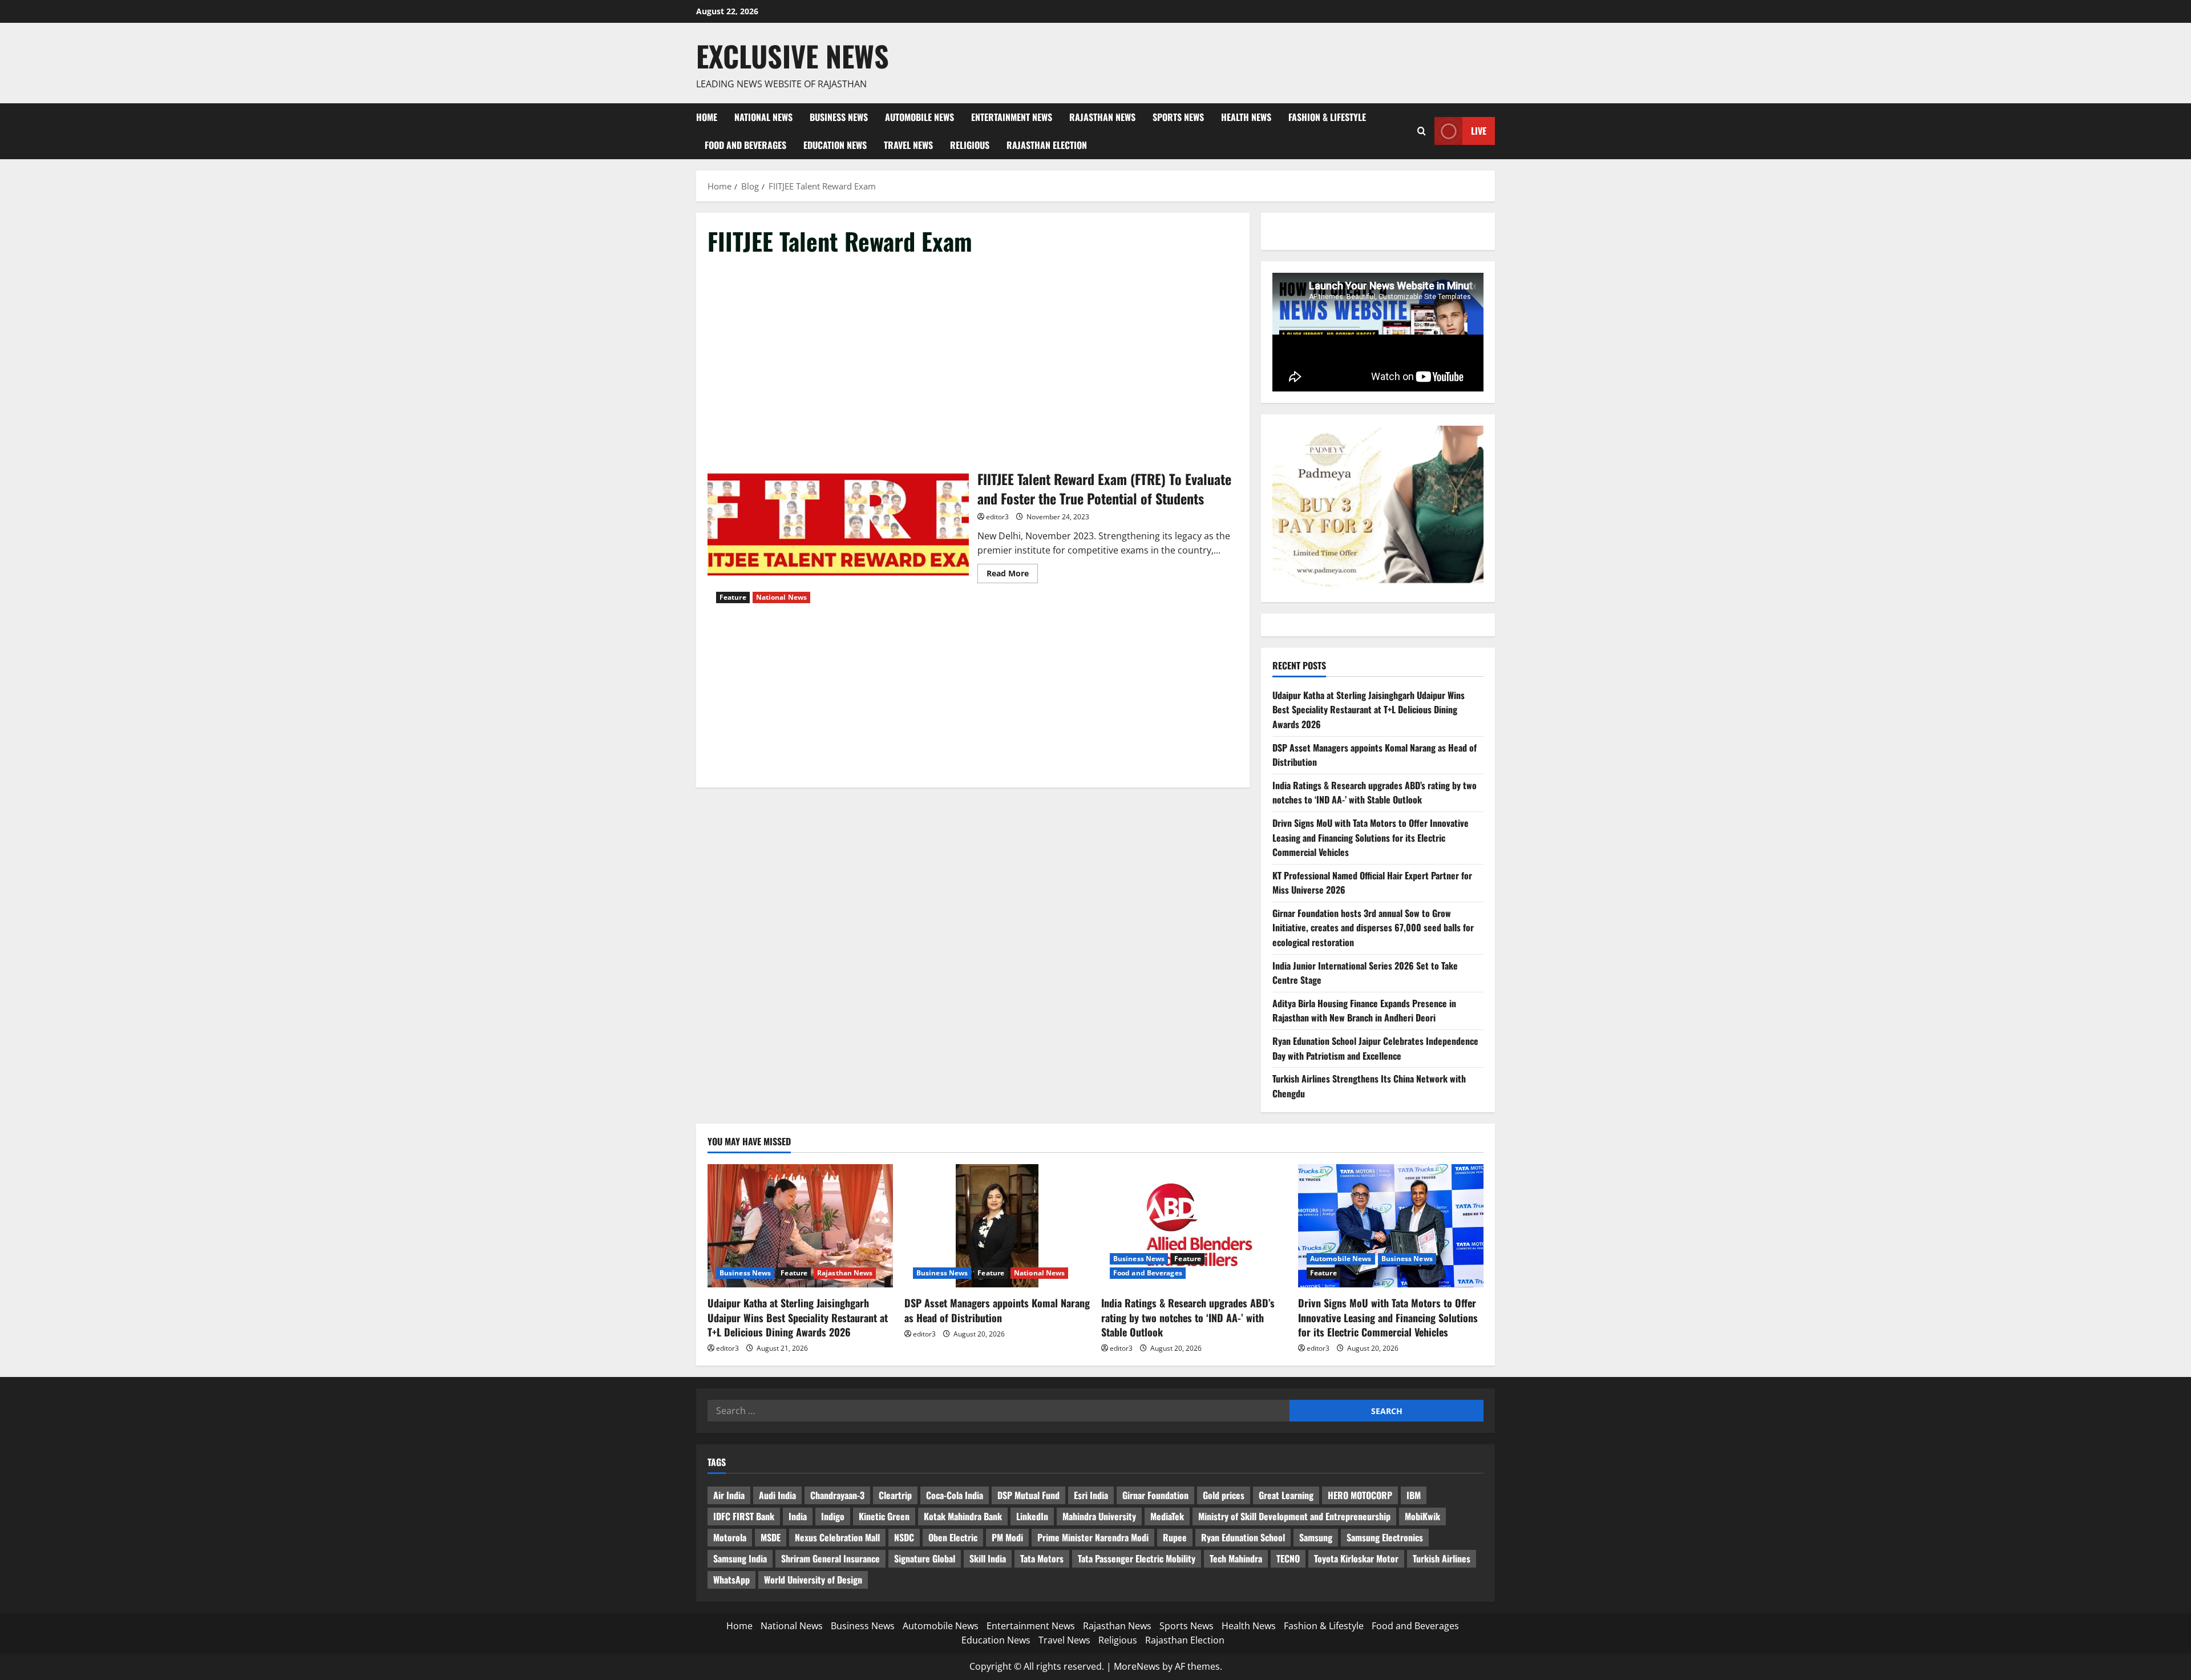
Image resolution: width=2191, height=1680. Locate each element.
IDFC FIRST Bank (744, 1516)
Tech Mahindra (1236, 1558)
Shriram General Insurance (830, 1558)
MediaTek (1167, 1516)
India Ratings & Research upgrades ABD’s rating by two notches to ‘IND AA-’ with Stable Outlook (1375, 793)
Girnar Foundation (1155, 1495)
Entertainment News (1012, 117)
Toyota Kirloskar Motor (1356, 1558)
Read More (1012, 575)
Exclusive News (793, 55)
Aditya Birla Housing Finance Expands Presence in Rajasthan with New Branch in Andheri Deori (1364, 1011)
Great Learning (1286, 1495)
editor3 (997, 517)
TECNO (1288, 1558)
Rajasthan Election (1047, 145)
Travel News (908, 145)
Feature (733, 597)
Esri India (1091, 1495)
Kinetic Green (884, 1516)
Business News (839, 117)
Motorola (730, 1537)
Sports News (1178, 117)
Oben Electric (953, 1537)
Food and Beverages (745, 145)
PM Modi (1007, 1537)
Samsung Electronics (1385, 1537)
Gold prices (1224, 1495)
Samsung (1316, 1537)
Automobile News (919, 117)
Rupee (1175, 1537)
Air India (729, 1495)
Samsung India (740, 1558)
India (798, 1516)
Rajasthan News (1102, 117)
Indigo (833, 1516)
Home (707, 117)
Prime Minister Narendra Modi (1093, 1537)
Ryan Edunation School (1243, 1537)
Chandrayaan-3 (837, 1495)
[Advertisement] (973, 353)
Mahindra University (1099, 1516)
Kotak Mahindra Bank (963, 1516)
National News (763, 117)
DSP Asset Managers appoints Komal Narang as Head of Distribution (997, 1310)
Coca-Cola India (955, 1495)
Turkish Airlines (1442, 1558)
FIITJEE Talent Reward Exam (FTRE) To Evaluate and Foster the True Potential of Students (838, 525)
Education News (835, 145)
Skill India (988, 1558)
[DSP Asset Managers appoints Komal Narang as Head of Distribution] (997, 1226)
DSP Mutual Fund (1028, 1495)
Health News (1246, 117)
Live (1479, 131)
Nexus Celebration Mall (837, 1537)
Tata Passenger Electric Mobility (1137, 1558)
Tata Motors (1042, 1558)
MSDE (771, 1537)
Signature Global (925, 1558)
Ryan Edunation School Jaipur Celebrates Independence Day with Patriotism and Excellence (1375, 1048)
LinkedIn (1032, 1516)
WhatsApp (731, 1580)
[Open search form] (1422, 131)
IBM (1414, 1495)
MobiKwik (1422, 1516)
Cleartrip (895, 1495)
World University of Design (813, 1580)
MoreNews (1137, 1666)
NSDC (904, 1537)
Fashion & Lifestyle (1327, 117)
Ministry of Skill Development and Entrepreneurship (1294, 1516)
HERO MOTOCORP (1360, 1495)
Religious (970, 145)
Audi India (777, 1495)
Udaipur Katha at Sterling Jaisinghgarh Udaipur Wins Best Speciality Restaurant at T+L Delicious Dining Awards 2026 (1369, 710)
